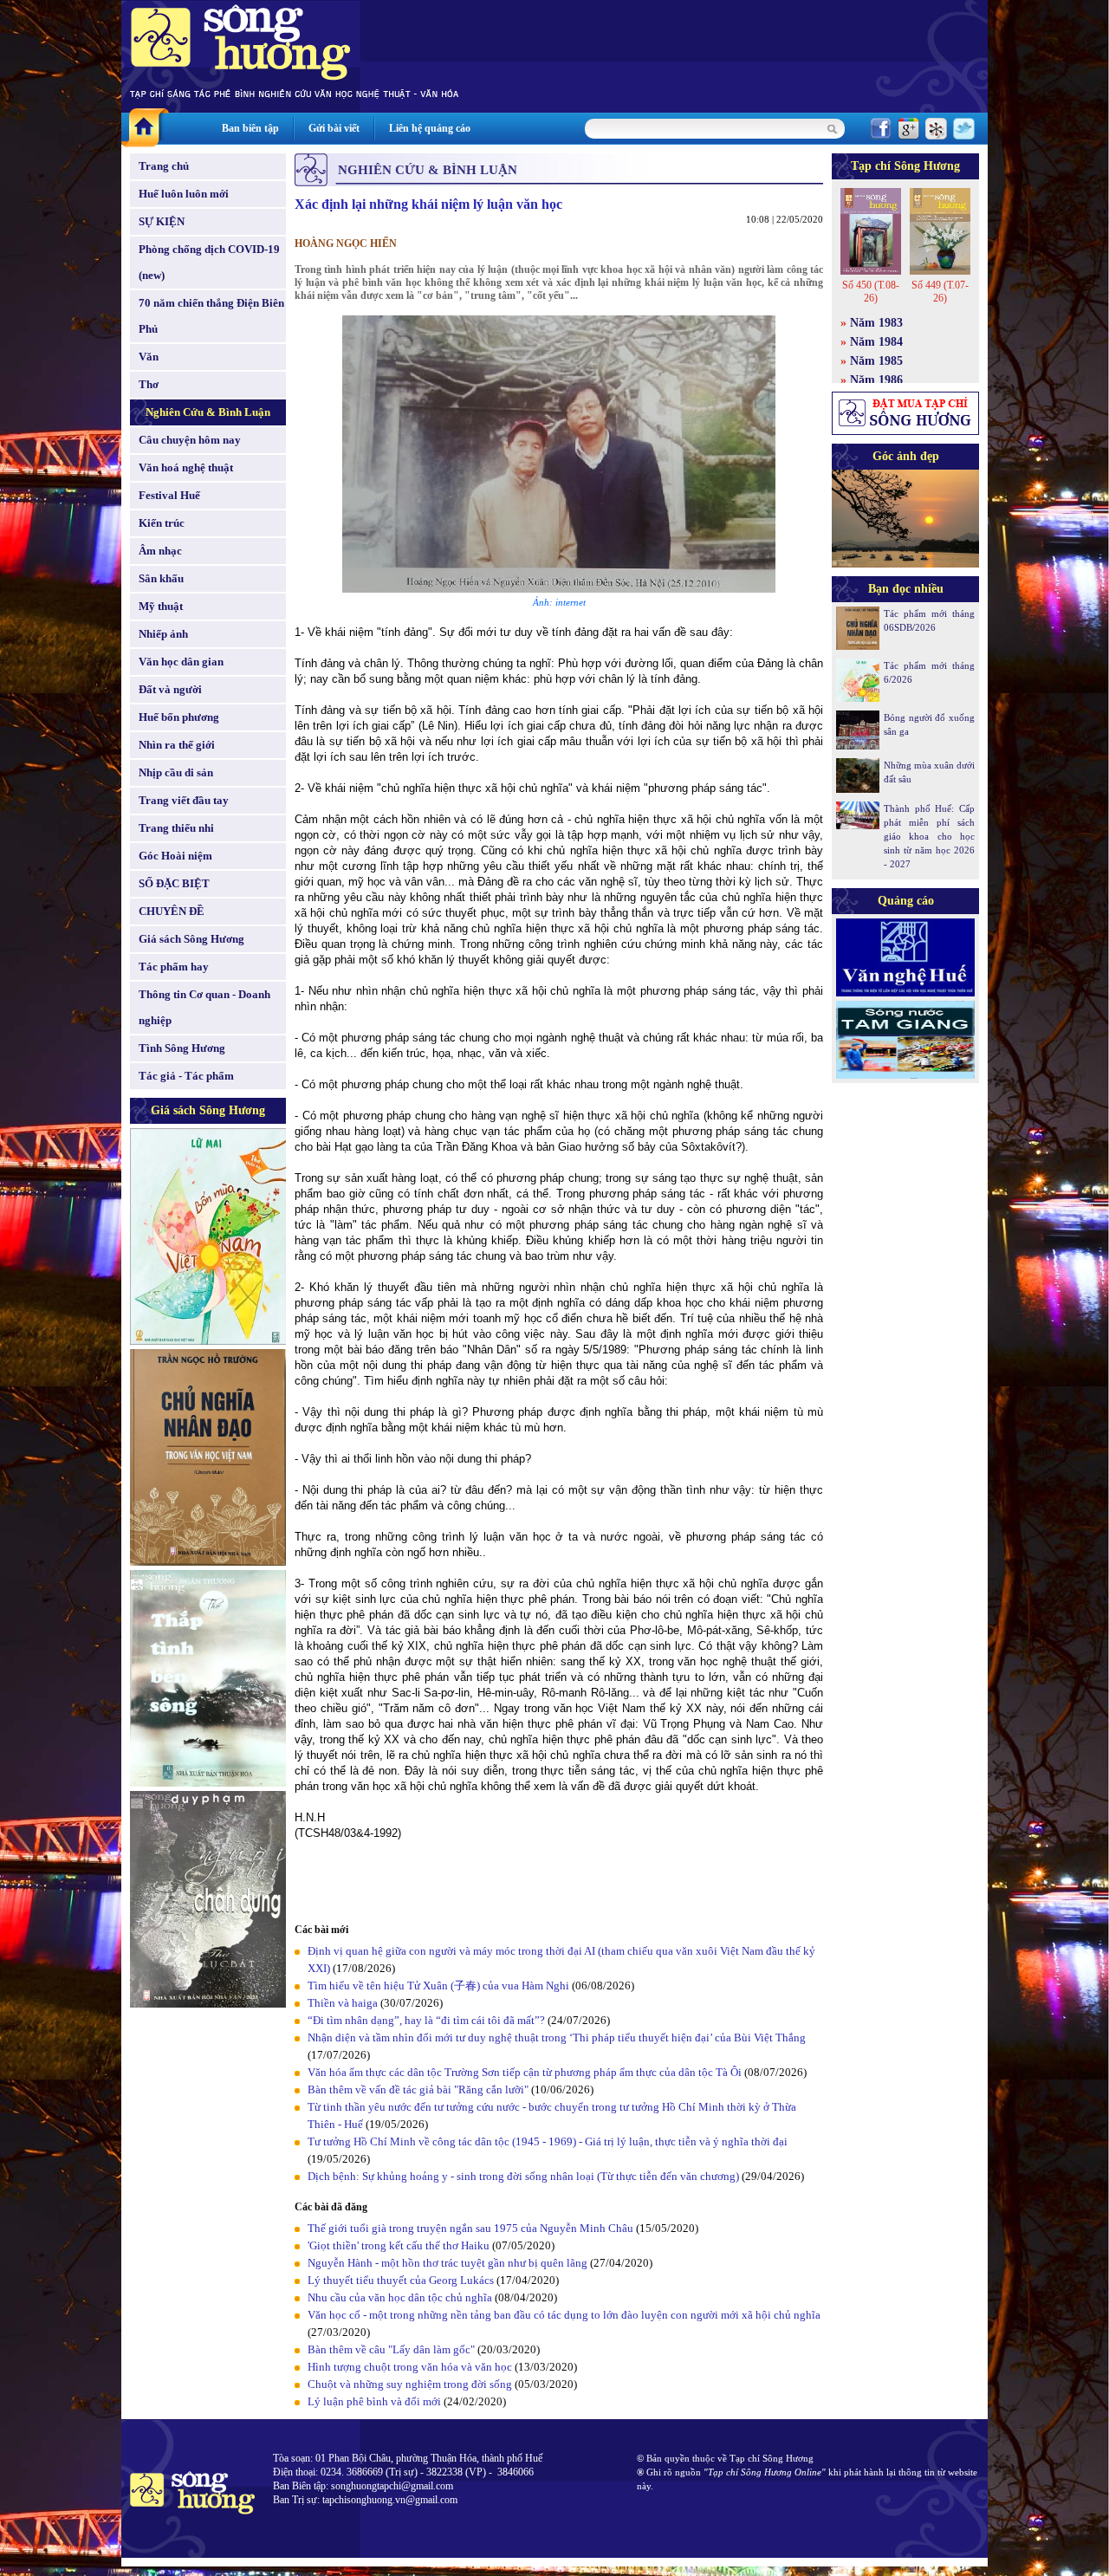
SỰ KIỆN (162, 221)
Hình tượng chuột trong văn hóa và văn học (410, 2367)
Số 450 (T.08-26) (871, 292)
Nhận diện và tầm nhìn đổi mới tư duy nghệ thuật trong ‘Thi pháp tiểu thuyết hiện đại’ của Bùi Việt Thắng (557, 2037)
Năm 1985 (876, 361)
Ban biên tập (250, 128)
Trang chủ (164, 166)
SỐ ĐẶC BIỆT (174, 883)
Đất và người (170, 689)
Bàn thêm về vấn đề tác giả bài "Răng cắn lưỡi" (418, 2089)
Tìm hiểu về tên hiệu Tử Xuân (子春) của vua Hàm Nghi (438, 1986)
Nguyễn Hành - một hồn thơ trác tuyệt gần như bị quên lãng (447, 2263)
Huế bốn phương (179, 717)
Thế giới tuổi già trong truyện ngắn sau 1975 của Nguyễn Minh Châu (470, 2228)
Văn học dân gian (181, 662)
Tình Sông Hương (182, 1048)
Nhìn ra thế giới (177, 745)
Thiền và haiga (343, 2003)
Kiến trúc (162, 523)
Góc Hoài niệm (175, 856)
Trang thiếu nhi (176, 828)
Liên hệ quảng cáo (430, 128)
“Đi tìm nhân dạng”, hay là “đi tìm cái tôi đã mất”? (426, 2020)
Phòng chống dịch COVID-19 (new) (209, 262)
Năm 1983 (876, 323)
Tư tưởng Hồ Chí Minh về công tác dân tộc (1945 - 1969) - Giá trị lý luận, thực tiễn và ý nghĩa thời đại (548, 2141)
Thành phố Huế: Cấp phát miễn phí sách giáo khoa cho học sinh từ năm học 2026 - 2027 (929, 836)
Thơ (149, 384)
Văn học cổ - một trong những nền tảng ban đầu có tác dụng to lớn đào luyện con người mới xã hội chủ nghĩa (564, 2315)
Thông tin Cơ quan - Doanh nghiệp (204, 1007)
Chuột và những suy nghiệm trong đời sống (410, 2384)
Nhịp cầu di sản (176, 772)
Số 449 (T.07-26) (940, 292)
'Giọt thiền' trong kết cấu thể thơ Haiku (399, 2245)
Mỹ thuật (161, 606)
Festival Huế (169, 495)
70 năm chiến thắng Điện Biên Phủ (211, 316)
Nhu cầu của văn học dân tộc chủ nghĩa (400, 2297)
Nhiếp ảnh (163, 634)
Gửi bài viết (334, 128)
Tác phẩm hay (174, 967)
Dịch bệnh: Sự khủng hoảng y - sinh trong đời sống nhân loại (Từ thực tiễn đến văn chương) (523, 2176)
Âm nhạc (160, 551)
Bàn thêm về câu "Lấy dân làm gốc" (391, 2349)
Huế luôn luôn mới (184, 194)
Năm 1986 (876, 380)
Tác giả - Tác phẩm (186, 1076)
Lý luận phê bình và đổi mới (374, 2401)
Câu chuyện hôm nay (190, 440)
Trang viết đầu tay (184, 800)
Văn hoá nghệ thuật (186, 467)
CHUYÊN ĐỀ (172, 911)
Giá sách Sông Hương (191, 939)
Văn (149, 357)
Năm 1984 (876, 342)
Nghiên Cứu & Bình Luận (208, 412)
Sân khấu (161, 578)
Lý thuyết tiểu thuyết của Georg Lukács (401, 2280)
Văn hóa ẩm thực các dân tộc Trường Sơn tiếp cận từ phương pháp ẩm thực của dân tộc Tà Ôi (525, 2072)
